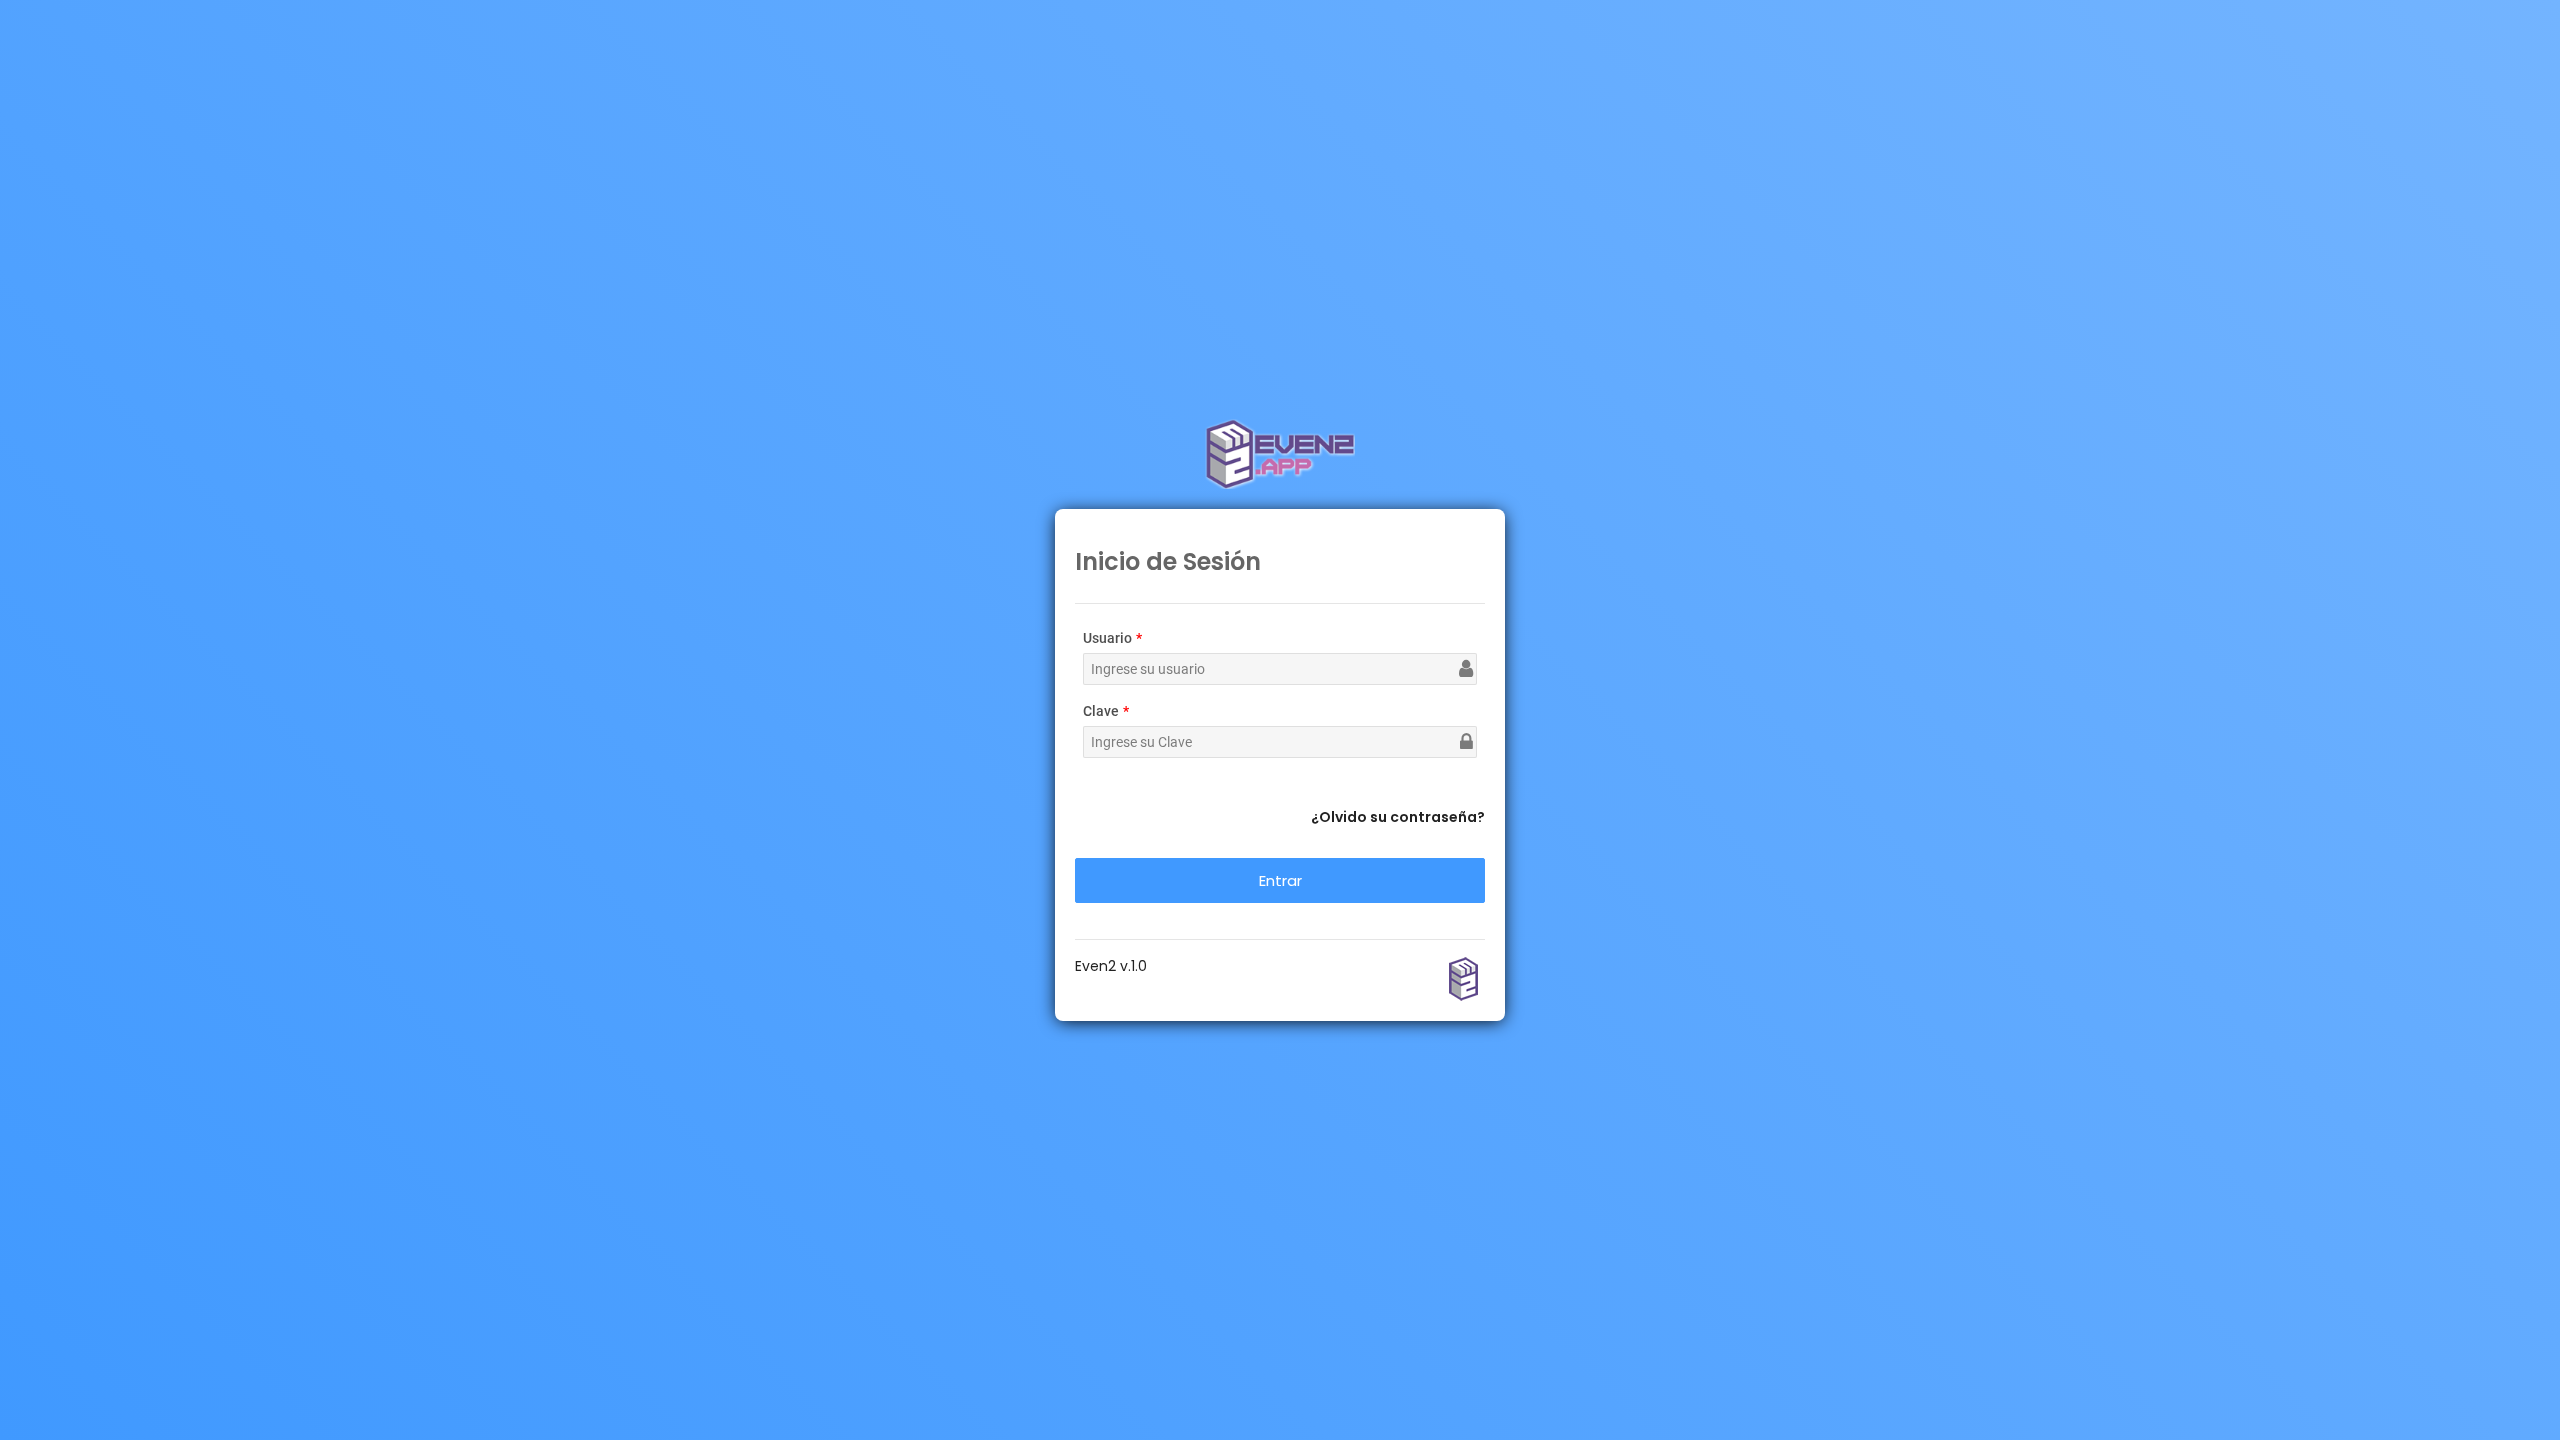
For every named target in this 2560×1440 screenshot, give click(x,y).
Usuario (1107, 637)
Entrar (1280, 880)
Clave (1101, 710)
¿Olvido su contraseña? (1398, 817)
